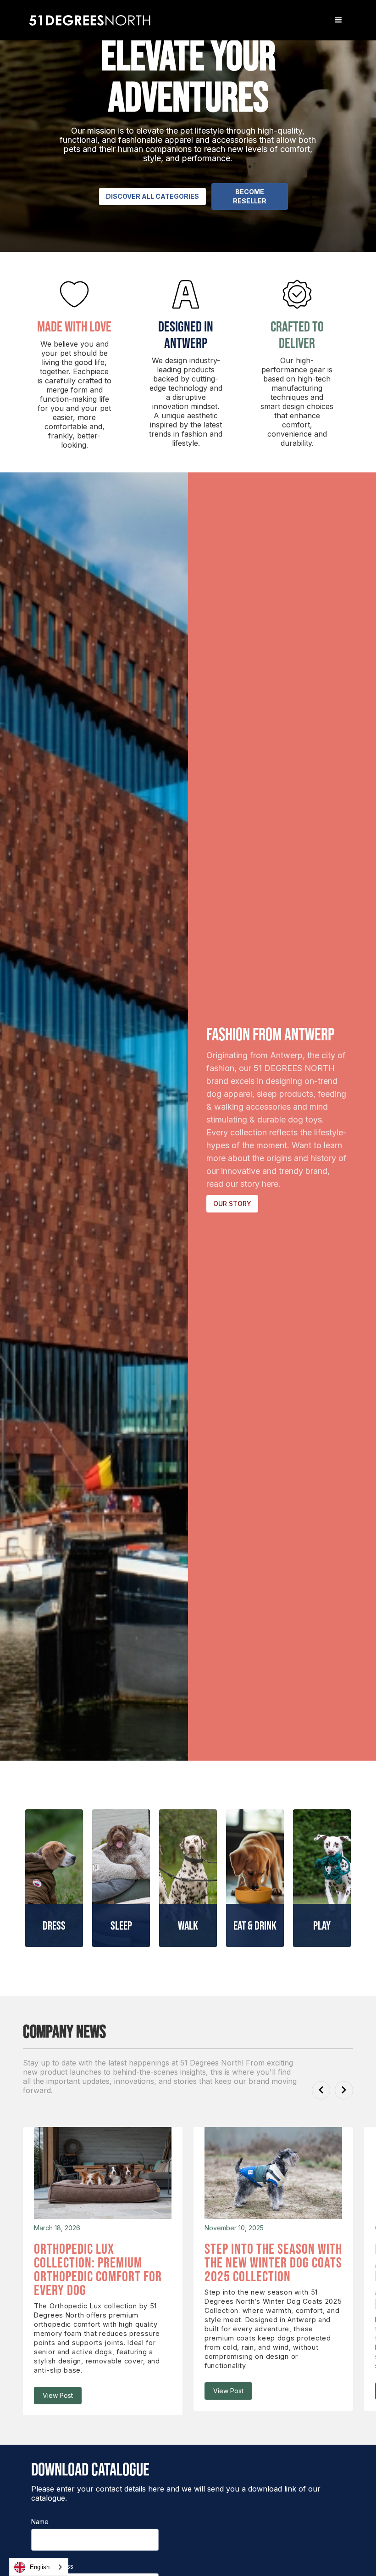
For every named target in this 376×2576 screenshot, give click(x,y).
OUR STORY (232, 1204)
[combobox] (39, 2567)
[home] (91, 20)
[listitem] (103, 2271)
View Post (58, 2395)
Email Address (52, 2566)
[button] (338, 20)
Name (40, 2522)
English (40, 2567)
